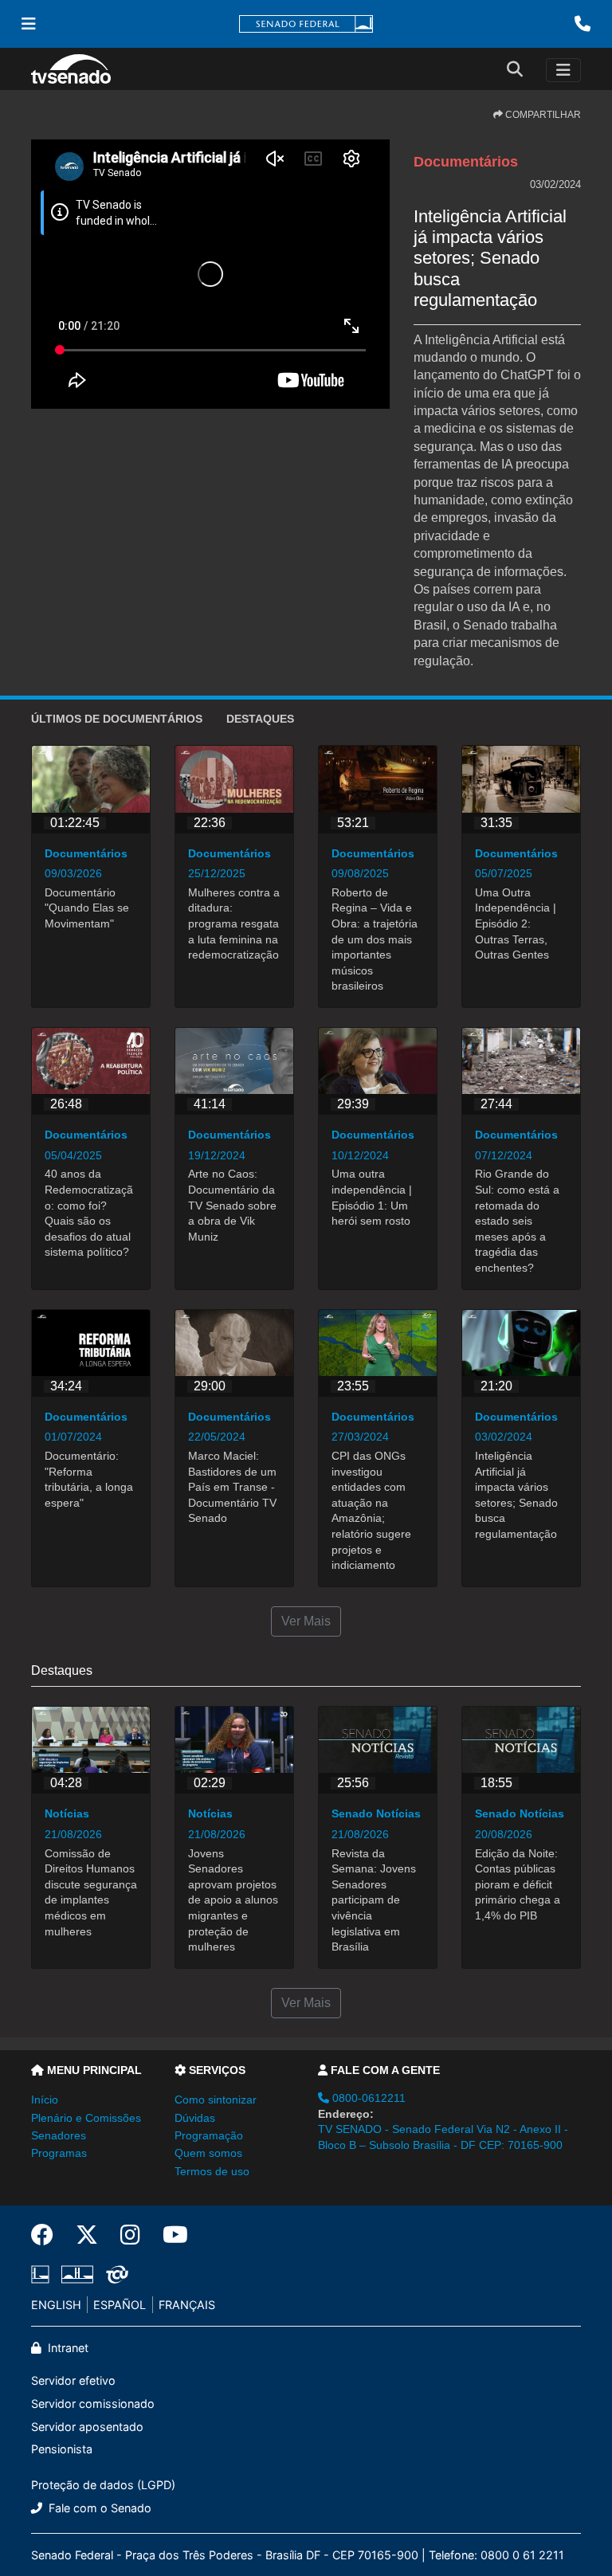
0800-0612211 (367, 2098)
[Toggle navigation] (563, 70)
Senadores (59, 2135)
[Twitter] (87, 2235)
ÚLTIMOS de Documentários (117, 719)
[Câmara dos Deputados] (43, 2274)
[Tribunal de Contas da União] (114, 2274)
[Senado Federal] (306, 24)
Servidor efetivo (73, 2380)
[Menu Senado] (29, 24)
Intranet (67, 2348)
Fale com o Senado (98, 2508)
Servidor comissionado (93, 2403)
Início (45, 2100)
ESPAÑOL (120, 2305)
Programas (59, 2153)
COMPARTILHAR (542, 115)
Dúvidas (195, 2118)
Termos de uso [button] (212, 2171)
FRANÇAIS (187, 2305)
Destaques (260, 719)
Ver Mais (306, 1621)
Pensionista (62, 2449)
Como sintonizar (216, 2100)
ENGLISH (56, 2305)
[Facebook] (48, 2235)
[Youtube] (170, 2235)
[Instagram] (130, 2235)
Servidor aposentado (87, 2427)
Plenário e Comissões (86, 2118)
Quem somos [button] (208, 2153)
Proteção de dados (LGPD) (103, 2485)
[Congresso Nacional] (77, 2274)
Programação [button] (209, 2135)
